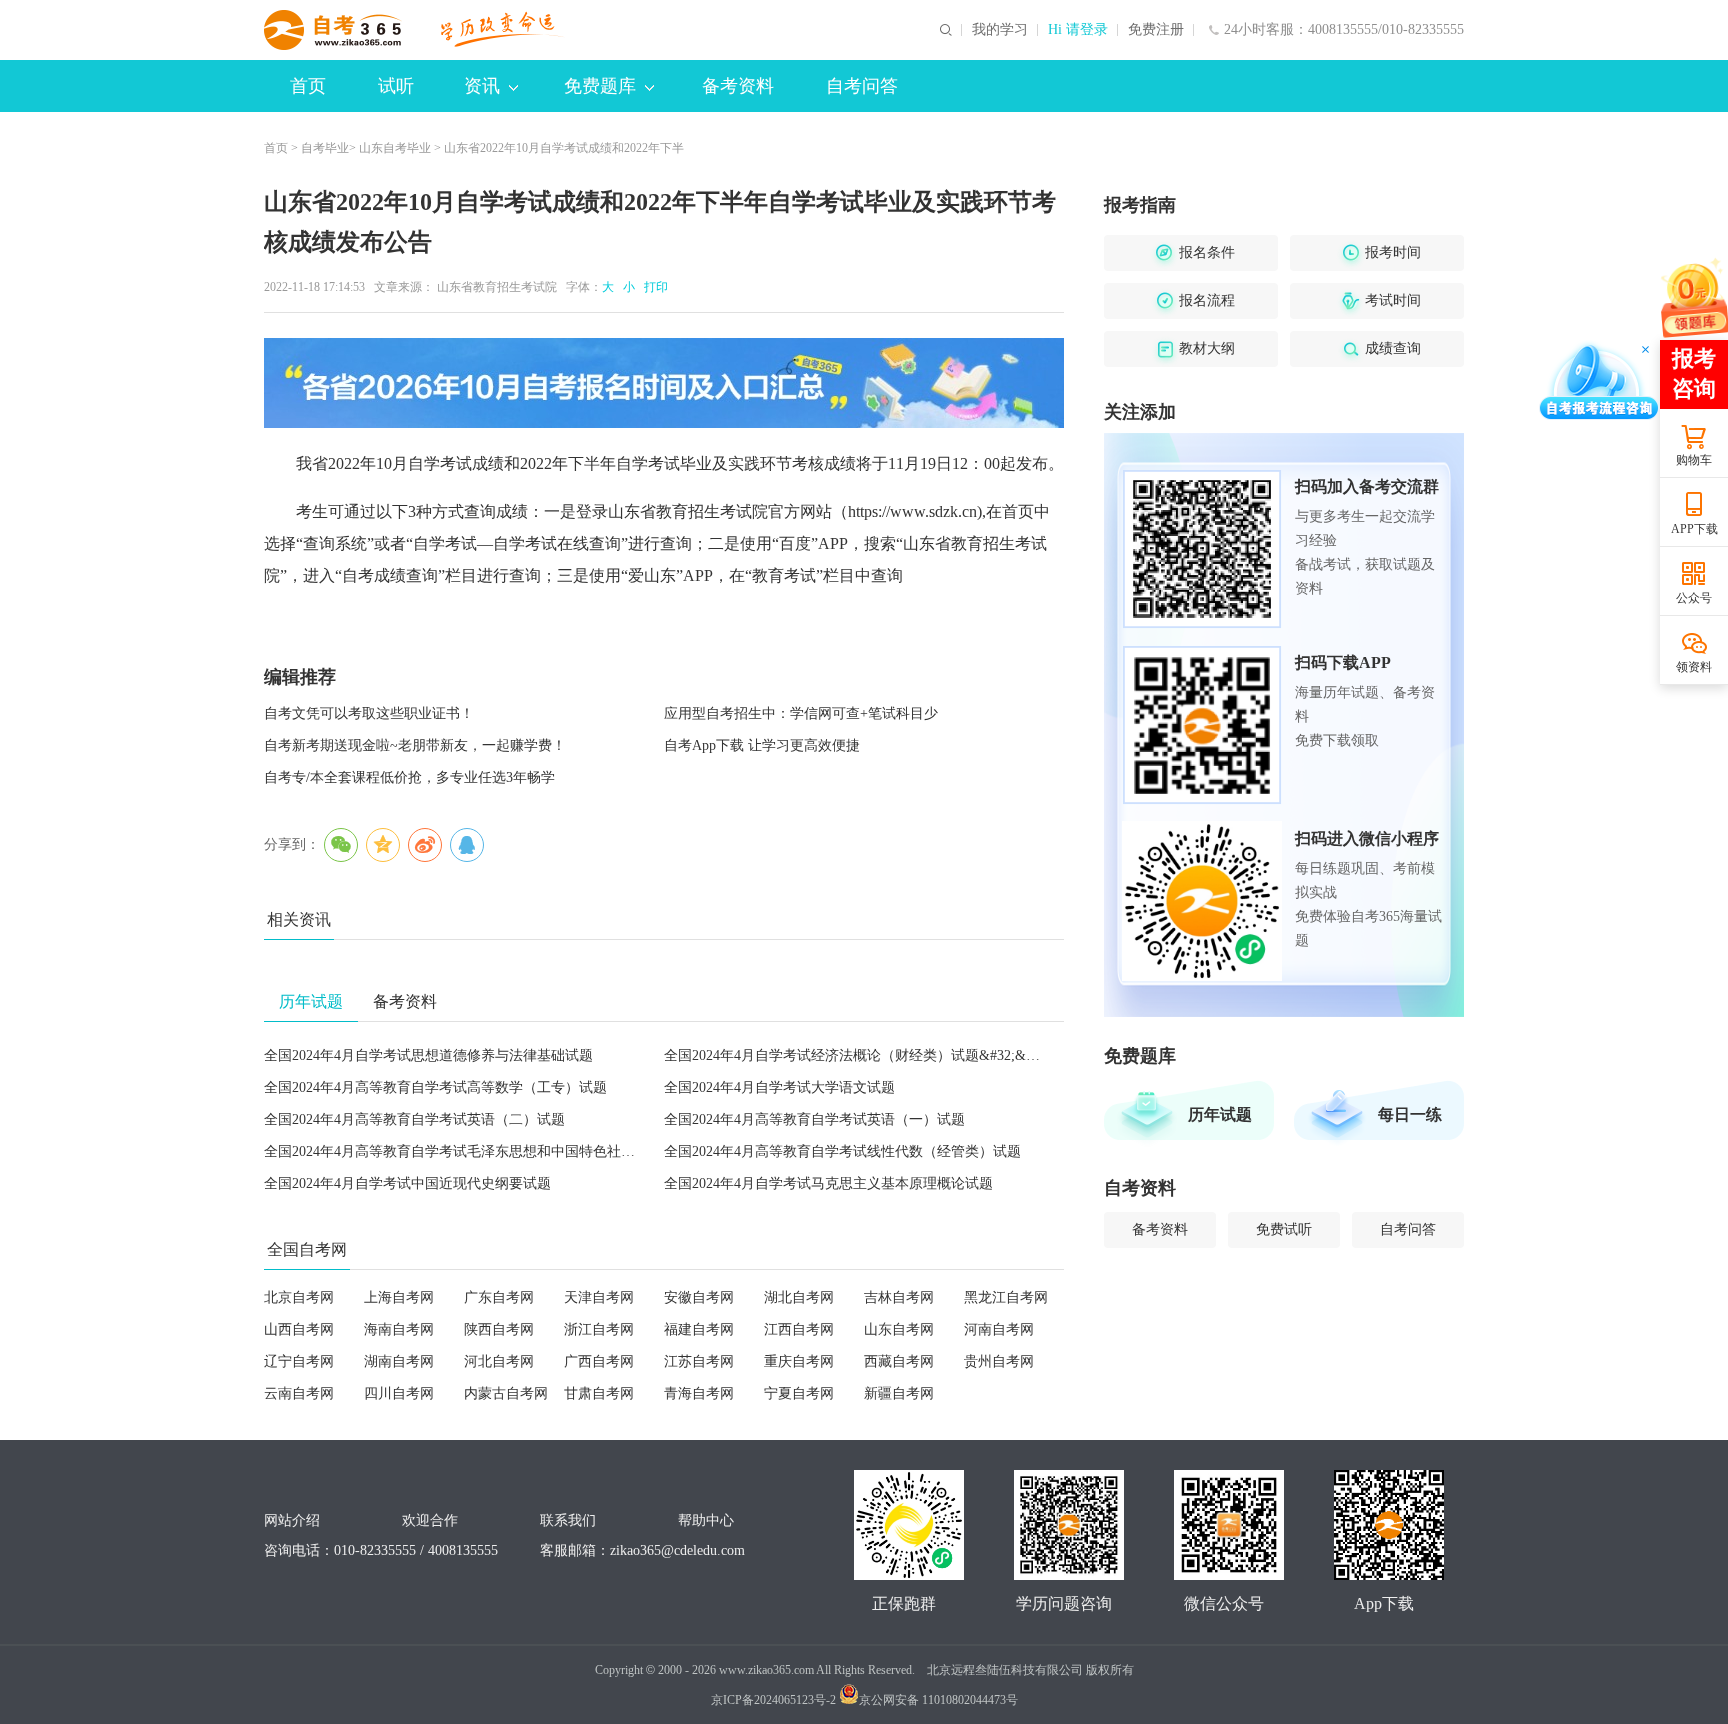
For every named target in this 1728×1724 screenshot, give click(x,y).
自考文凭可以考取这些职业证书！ (369, 713)
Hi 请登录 (1078, 30)
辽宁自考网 (299, 1361)
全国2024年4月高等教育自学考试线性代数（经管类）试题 (842, 1151)
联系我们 (568, 1520)
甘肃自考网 (599, 1393)
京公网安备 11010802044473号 (938, 1700)
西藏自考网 (899, 1361)
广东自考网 (499, 1297)
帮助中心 (706, 1520)
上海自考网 (399, 1297)
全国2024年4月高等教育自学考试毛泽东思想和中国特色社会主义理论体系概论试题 (519, 1151)
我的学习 (1000, 30)
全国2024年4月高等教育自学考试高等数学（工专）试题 (435, 1087)
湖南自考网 (399, 1361)
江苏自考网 (699, 1361)
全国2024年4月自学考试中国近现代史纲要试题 (407, 1183)
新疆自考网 (899, 1393)
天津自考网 (599, 1297)
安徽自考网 (699, 1297)
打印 (653, 287)
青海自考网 (699, 1393)
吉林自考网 (899, 1297)
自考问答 (862, 86)
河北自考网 (499, 1361)
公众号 (1694, 598)
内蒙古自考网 (506, 1393)
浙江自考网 (599, 1329)
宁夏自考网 (799, 1393)
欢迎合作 (430, 1520)
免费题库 (600, 86)
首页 (308, 86)
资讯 (482, 86)
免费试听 (1284, 1229)
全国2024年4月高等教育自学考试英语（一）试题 (814, 1119)
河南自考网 (999, 1329)
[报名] (664, 383)
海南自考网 (399, 1329)
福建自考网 (699, 1329)
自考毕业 (325, 148)
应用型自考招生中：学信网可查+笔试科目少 (801, 713)
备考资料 (738, 86)
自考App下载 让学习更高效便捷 (762, 745)
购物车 (1694, 460)
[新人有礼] (1693, 297)
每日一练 (1410, 1114)
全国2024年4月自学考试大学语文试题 (779, 1087)
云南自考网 (299, 1393)
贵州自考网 (999, 1361)
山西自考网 (299, 1329)
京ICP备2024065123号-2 (773, 1700)
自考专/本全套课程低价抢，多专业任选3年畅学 (409, 777)
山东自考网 (899, 1329)
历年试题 (1220, 1114)
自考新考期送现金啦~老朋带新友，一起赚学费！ (415, 745)
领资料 (1694, 667)
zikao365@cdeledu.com (677, 1550)
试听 (396, 86)
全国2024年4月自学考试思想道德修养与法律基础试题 (428, 1055)
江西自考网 (799, 1329)
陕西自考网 (499, 1329)
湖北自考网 (799, 1297)
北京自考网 (299, 1297)
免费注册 (1156, 30)
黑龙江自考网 (1006, 1297)
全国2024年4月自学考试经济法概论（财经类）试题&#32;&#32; (857, 1055)
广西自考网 (599, 1361)
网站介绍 (292, 1520)
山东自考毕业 (395, 148)
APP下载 (1694, 529)
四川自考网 (399, 1393)
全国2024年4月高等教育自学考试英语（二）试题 (414, 1119)
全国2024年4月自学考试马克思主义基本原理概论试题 (828, 1183)
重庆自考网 (799, 1361)
